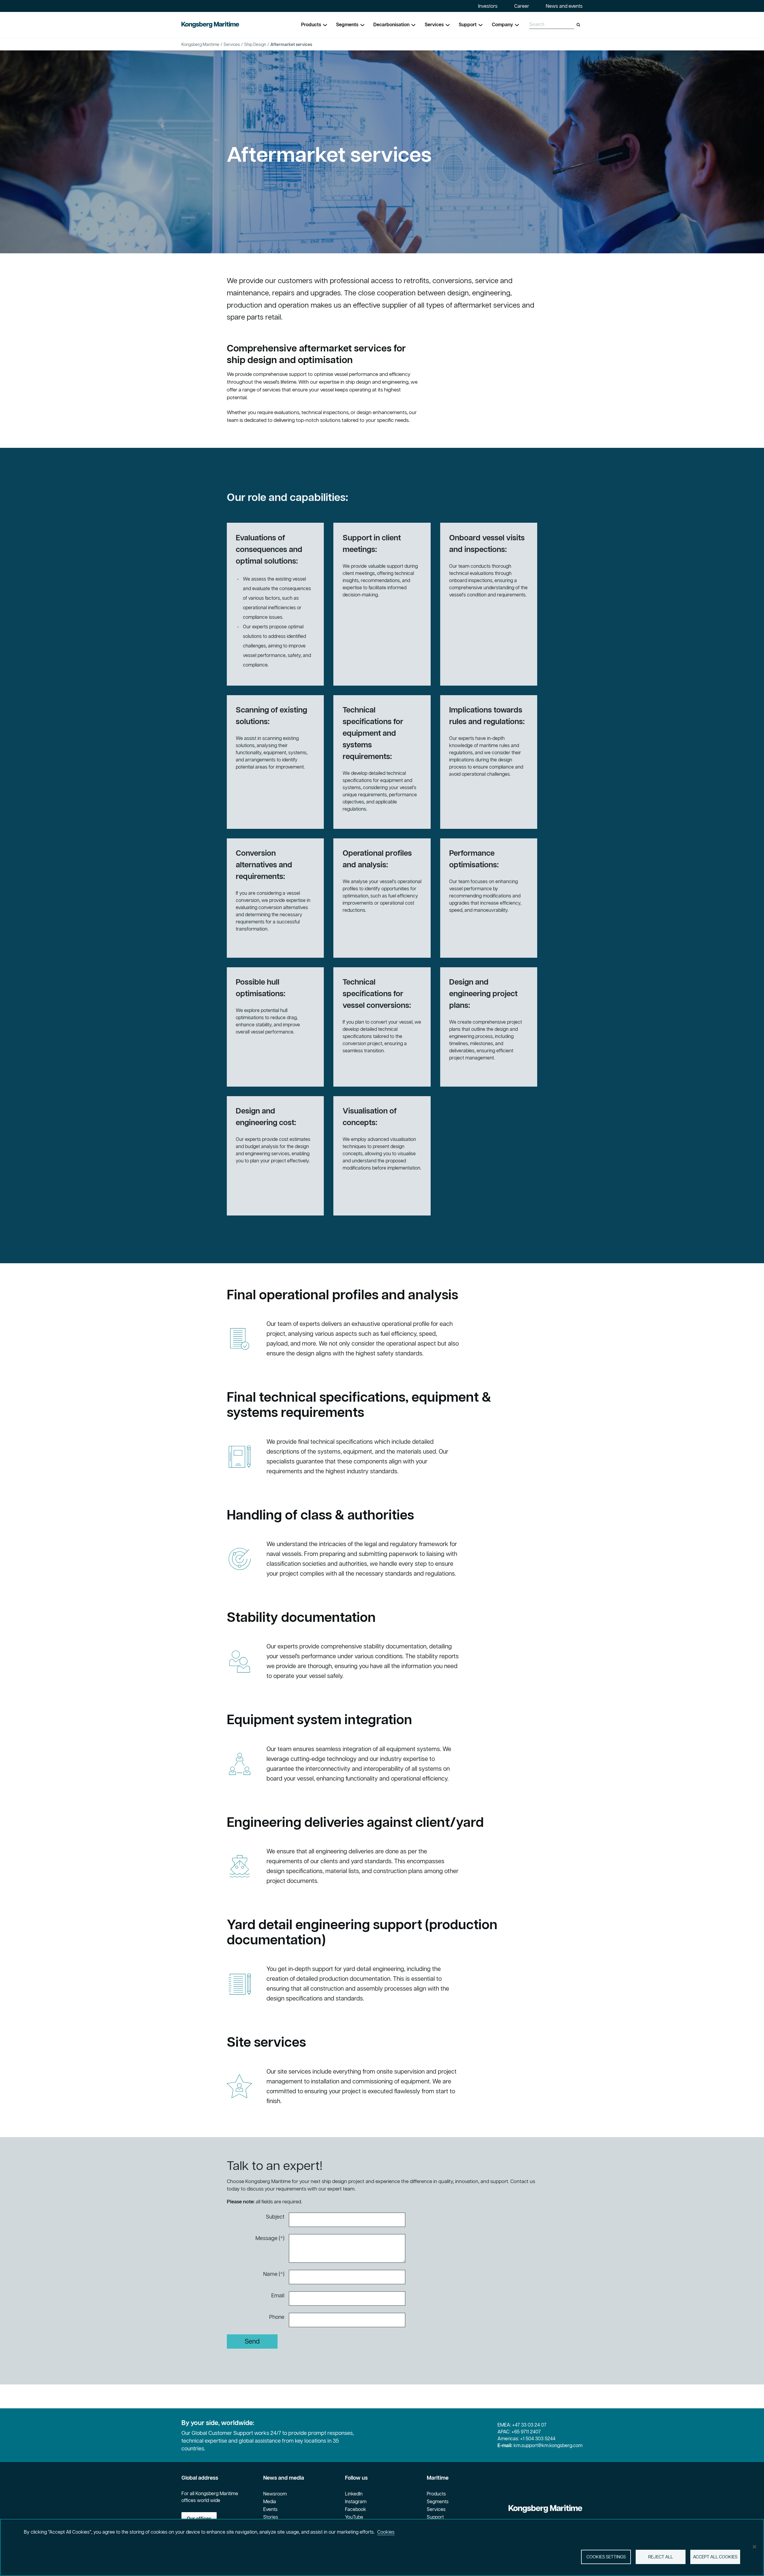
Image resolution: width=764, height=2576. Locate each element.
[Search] (578, 25)
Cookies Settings (606, 2557)
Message (267, 2238)
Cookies (386, 2532)
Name (270, 2274)
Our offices (199, 2518)
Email (278, 2295)
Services (232, 44)
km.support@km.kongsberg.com (548, 2445)
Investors (488, 6)
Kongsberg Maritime (200, 44)
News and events (564, 6)
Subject (275, 2217)
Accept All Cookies (715, 2557)
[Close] (754, 2547)
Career (522, 6)
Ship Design (255, 44)
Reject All (661, 2557)
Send (252, 2341)
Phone (277, 2317)
